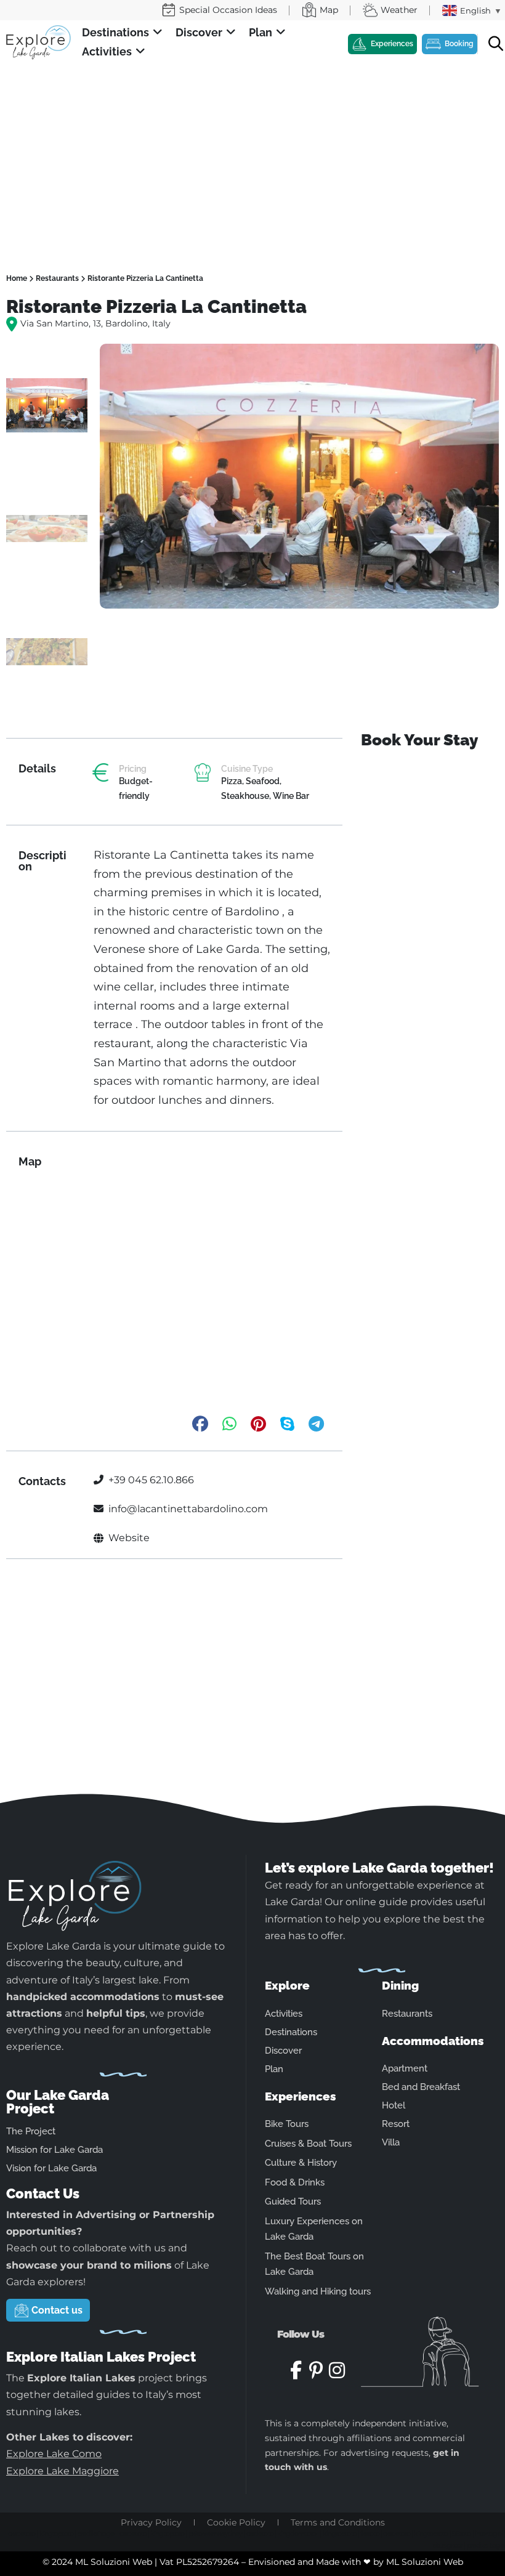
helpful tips (116, 2013)
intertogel (489, 2533)
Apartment (405, 2068)
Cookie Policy (236, 2522)
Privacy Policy (151, 2522)
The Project (31, 2131)
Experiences (301, 2096)
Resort (396, 2124)
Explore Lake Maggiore (63, 2471)
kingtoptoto (56, 2533)
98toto (462, 2533)
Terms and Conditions (338, 2522)
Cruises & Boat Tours (308, 2144)
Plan (274, 2069)
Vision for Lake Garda (51, 2168)
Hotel (394, 2105)
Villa (391, 2142)
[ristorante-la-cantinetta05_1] (299, 476)
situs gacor (448, 2545)
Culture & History (301, 2163)
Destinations (291, 2032)
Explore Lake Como (54, 2454)
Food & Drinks (295, 2182)
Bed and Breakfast (421, 2087)
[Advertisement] (252, 157)
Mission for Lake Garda (55, 2150)
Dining (400, 1985)
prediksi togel (96, 2533)
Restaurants (57, 278)
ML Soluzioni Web (425, 2562)
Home (17, 278)
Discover (283, 2051)
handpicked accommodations (83, 1997)
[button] (123, 33)
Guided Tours (293, 2201)
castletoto (22, 2533)
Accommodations (433, 2041)
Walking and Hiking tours (318, 2291)
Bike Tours (287, 2124)
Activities (284, 2014)
